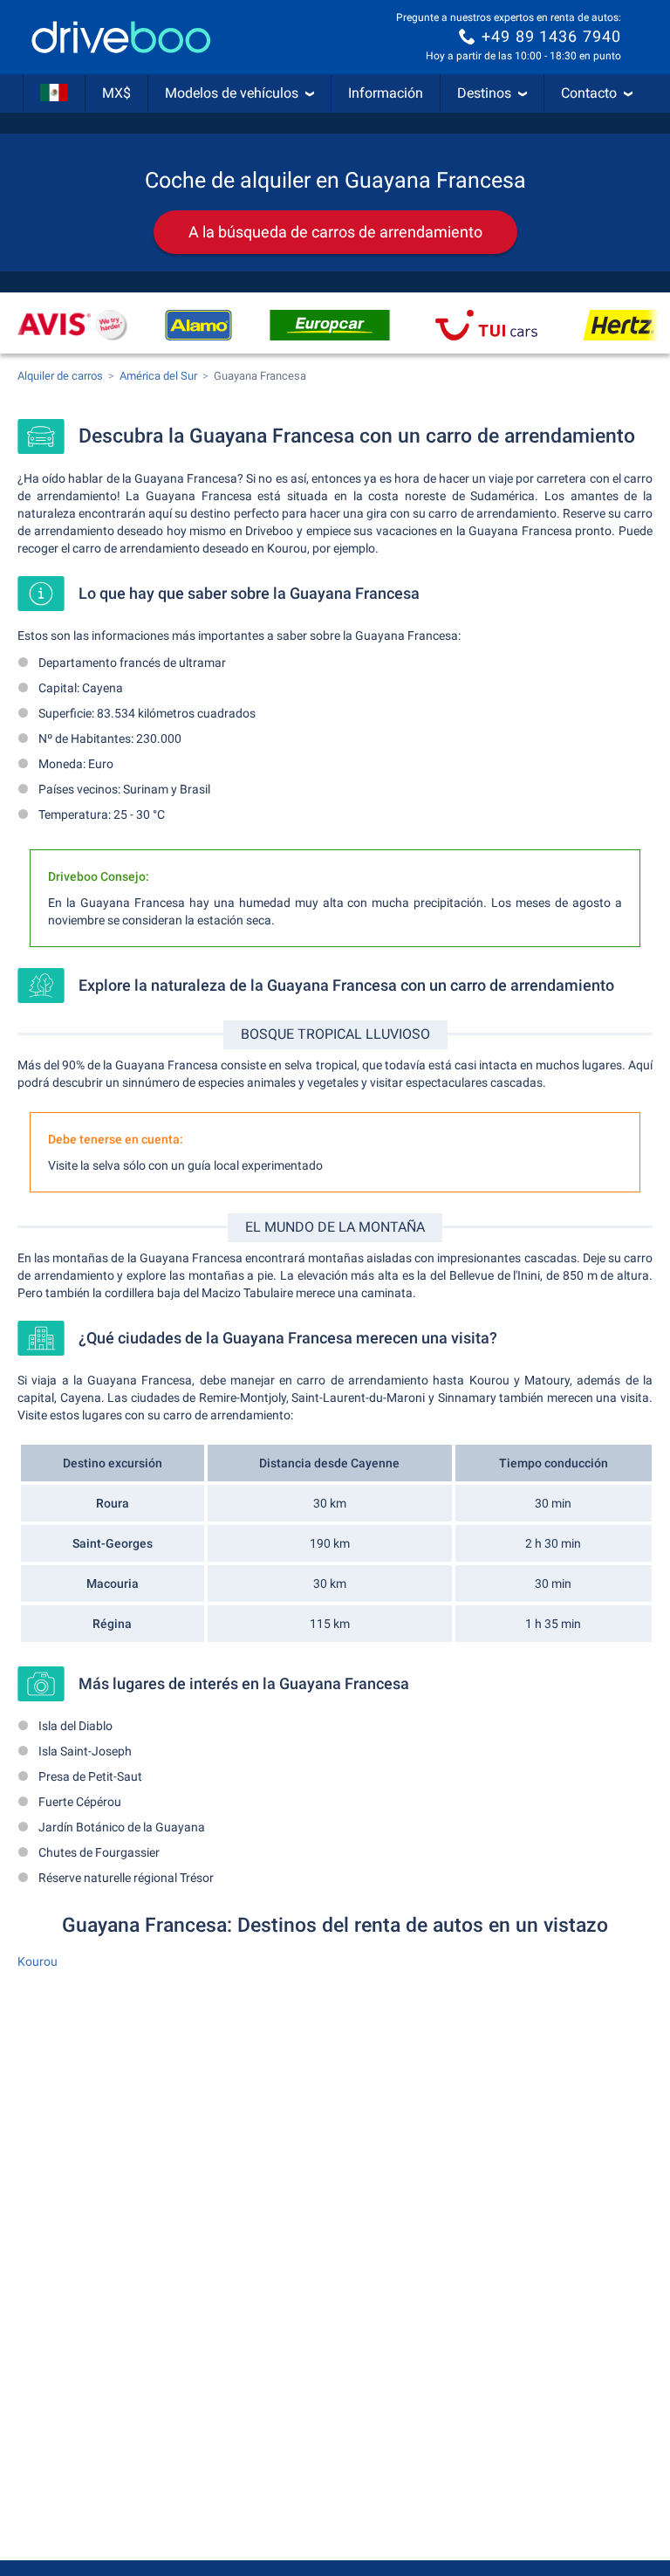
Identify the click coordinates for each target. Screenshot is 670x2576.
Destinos (484, 93)
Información (386, 93)
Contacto (589, 93)
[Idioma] (54, 93)
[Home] (121, 37)
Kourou (38, 1961)
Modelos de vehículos (232, 93)
